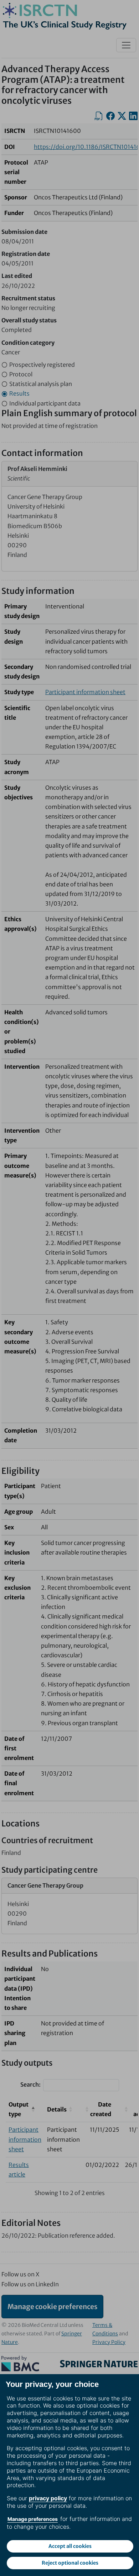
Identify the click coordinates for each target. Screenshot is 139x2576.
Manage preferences (33, 2519)
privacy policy (48, 2498)
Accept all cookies (70, 2546)
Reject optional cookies (70, 2563)
